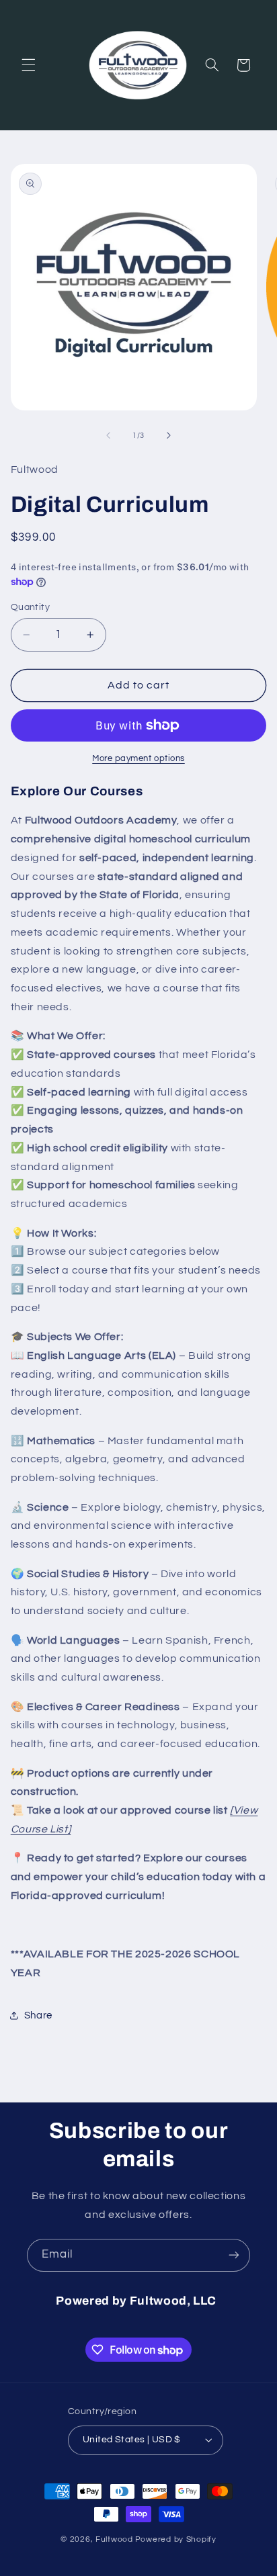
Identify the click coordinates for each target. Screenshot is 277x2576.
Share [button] (38, 2015)
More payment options (138, 759)
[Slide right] (169, 435)
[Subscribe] (234, 2255)
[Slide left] (108, 435)
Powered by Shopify (176, 2539)
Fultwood (114, 2539)
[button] (28, 65)
